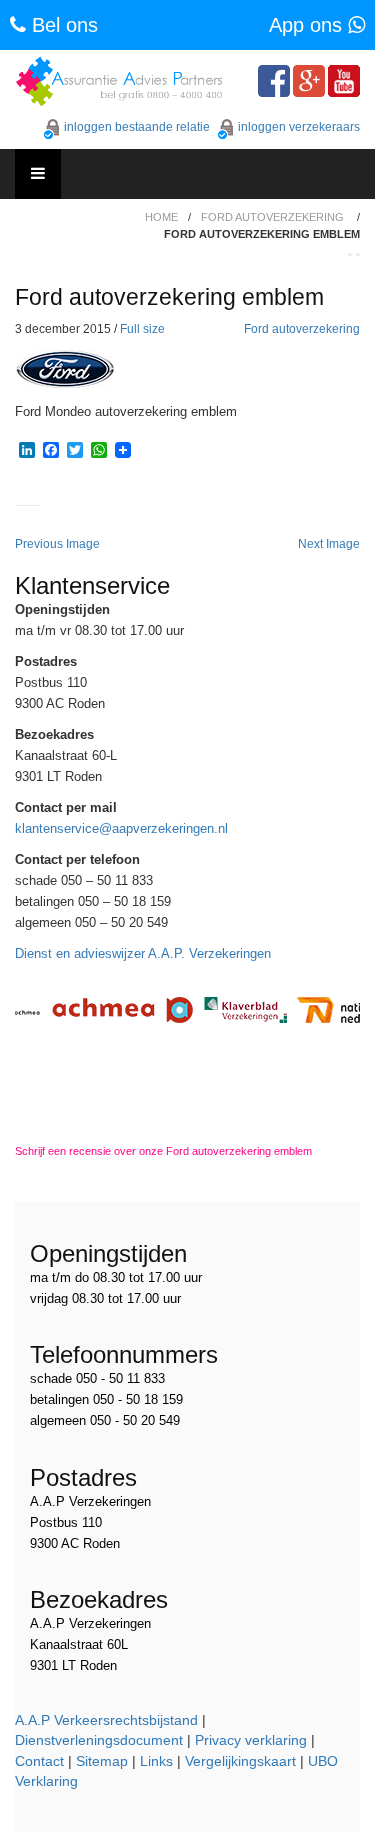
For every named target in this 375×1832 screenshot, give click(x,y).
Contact (39, 1761)
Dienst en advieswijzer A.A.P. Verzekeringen (143, 953)
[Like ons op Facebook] (274, 81)
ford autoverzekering (272, 217)
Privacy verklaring (251, 1740)
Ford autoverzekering (302, 329)
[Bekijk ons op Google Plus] (309, 81)
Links (156, 1761)
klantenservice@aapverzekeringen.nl (121, 828)
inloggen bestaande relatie (137, 127)
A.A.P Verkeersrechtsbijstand (106, 1720)
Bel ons (62, 25)
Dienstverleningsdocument (99, 1740)
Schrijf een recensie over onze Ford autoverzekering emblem (163, 1151)
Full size (142, 329)
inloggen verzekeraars (299, 127)
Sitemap (102, 1761)
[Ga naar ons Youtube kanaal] (344, 81)
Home (161, 217)
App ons (308, 25)
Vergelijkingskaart (240, 1761)
